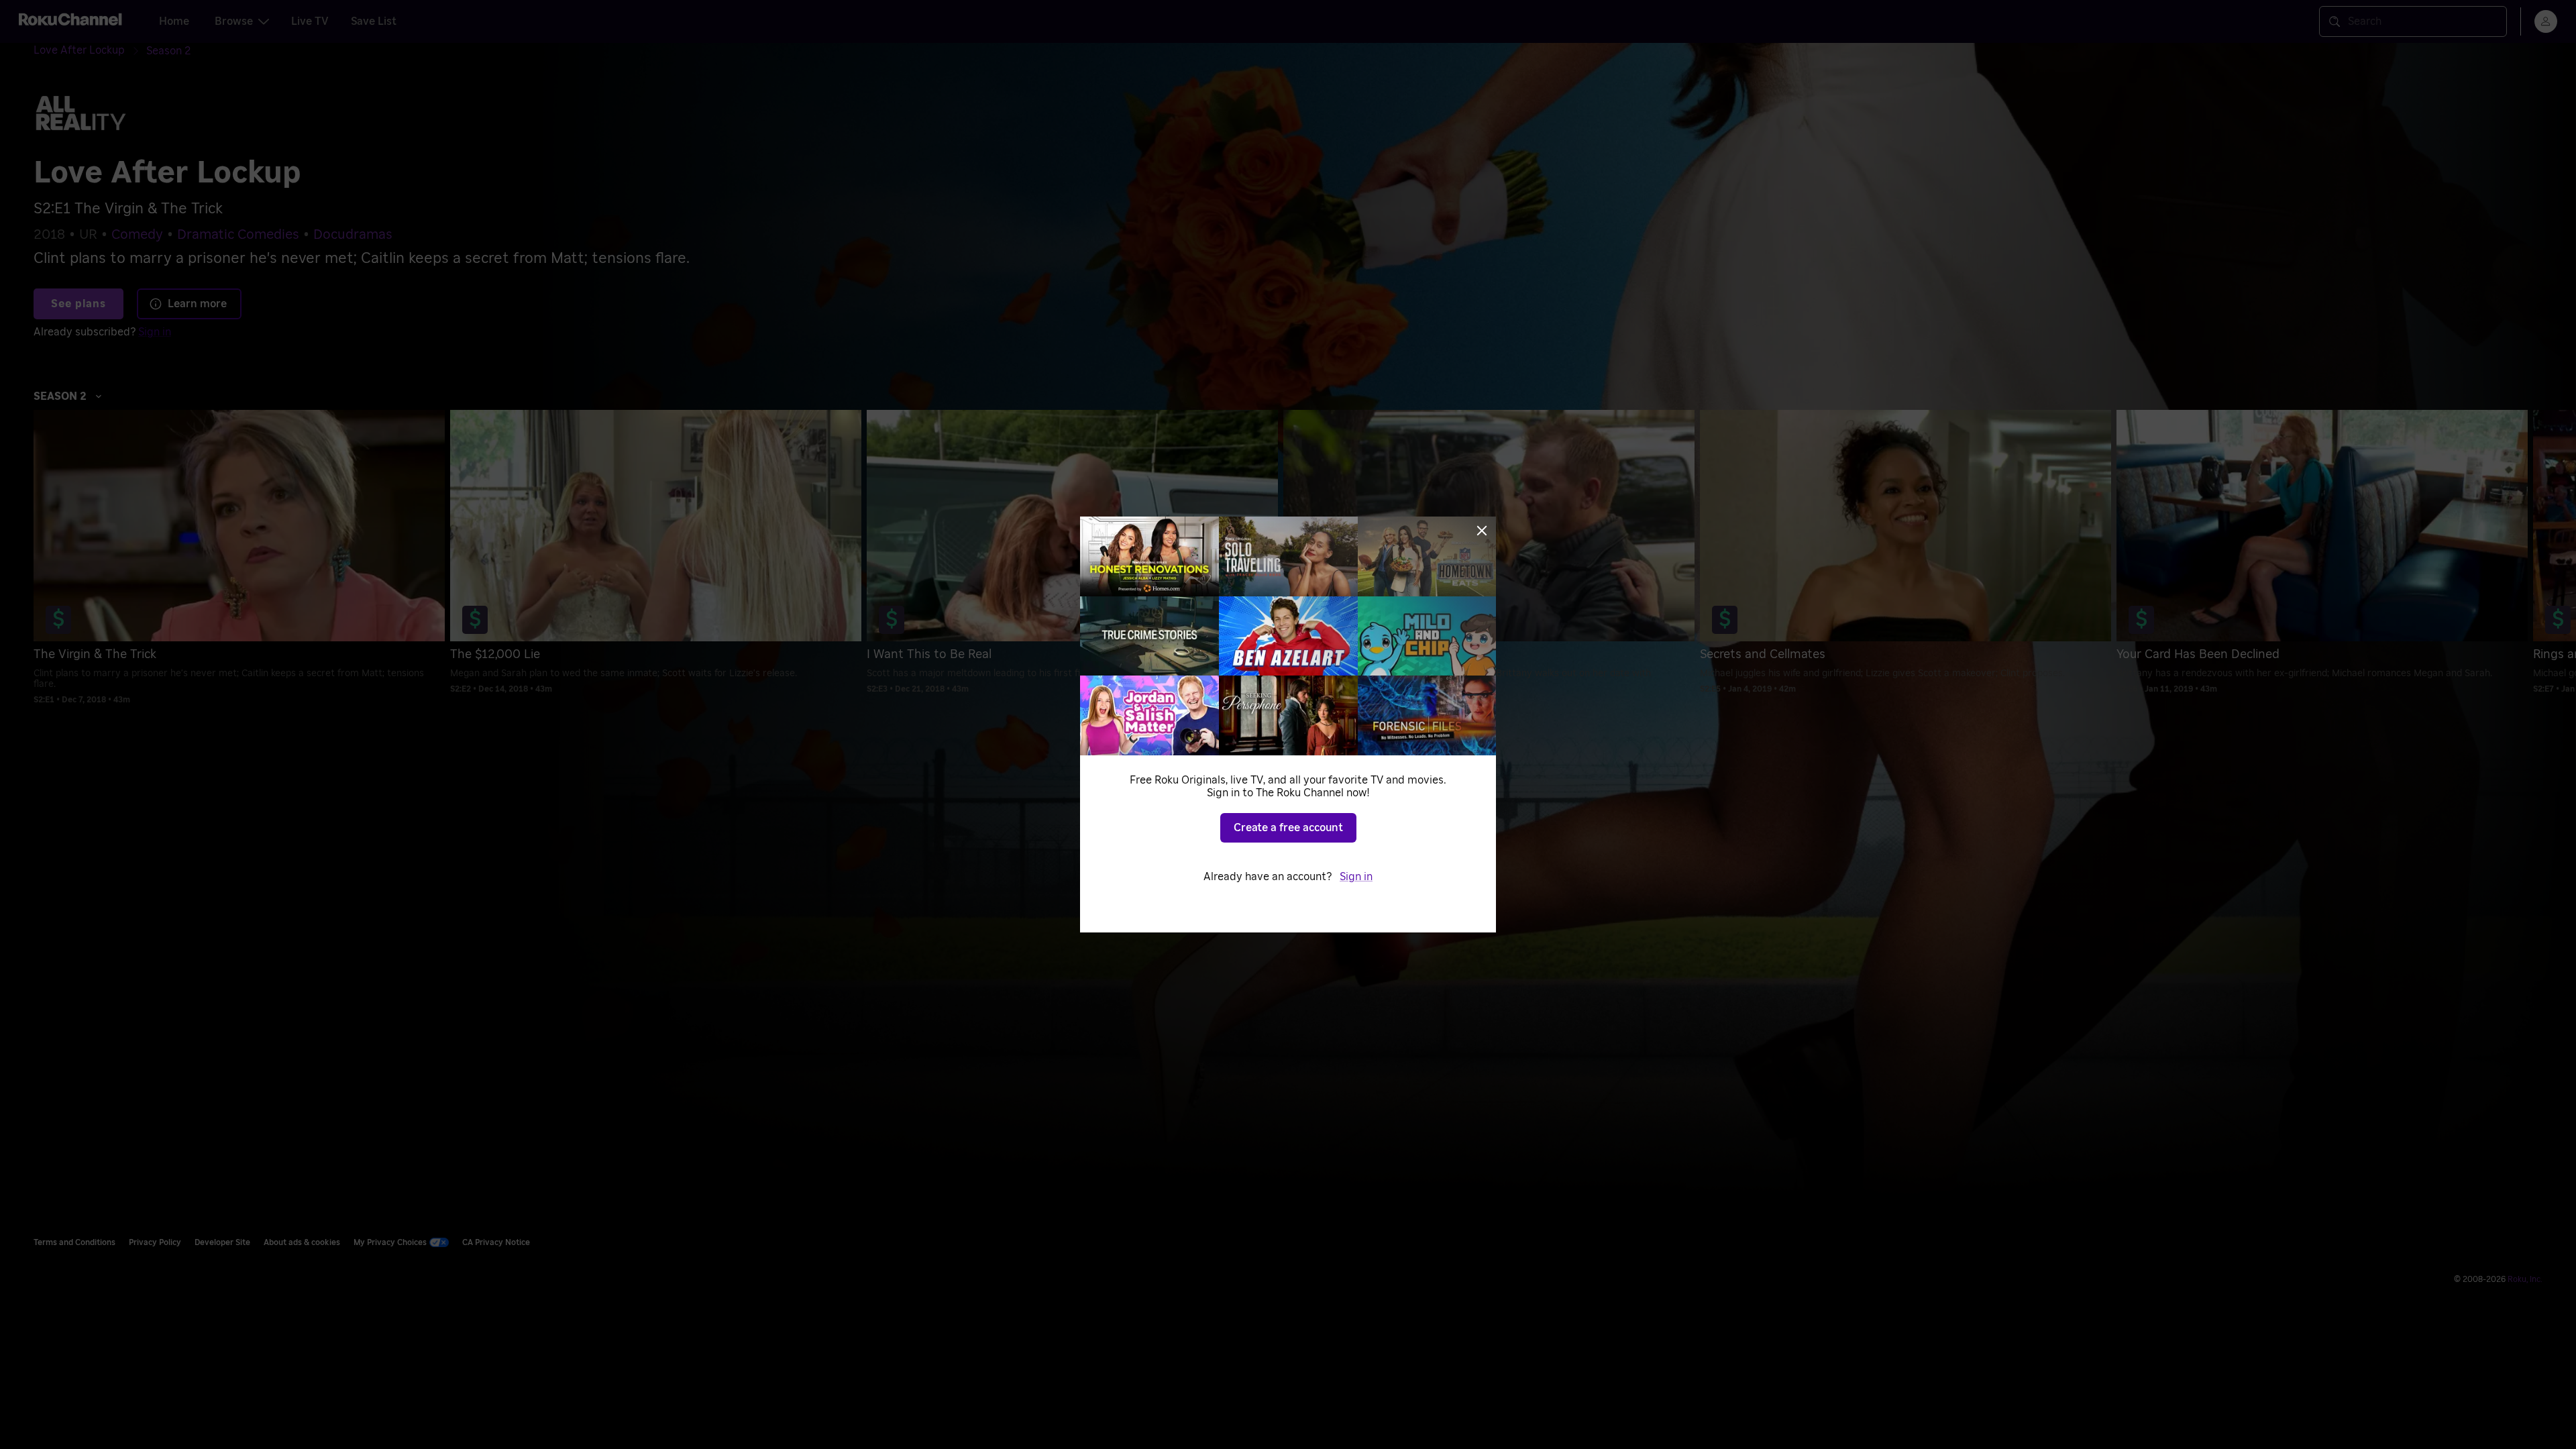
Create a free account (1288, 828)
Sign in (1356, 877)
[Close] (1482, 531)
